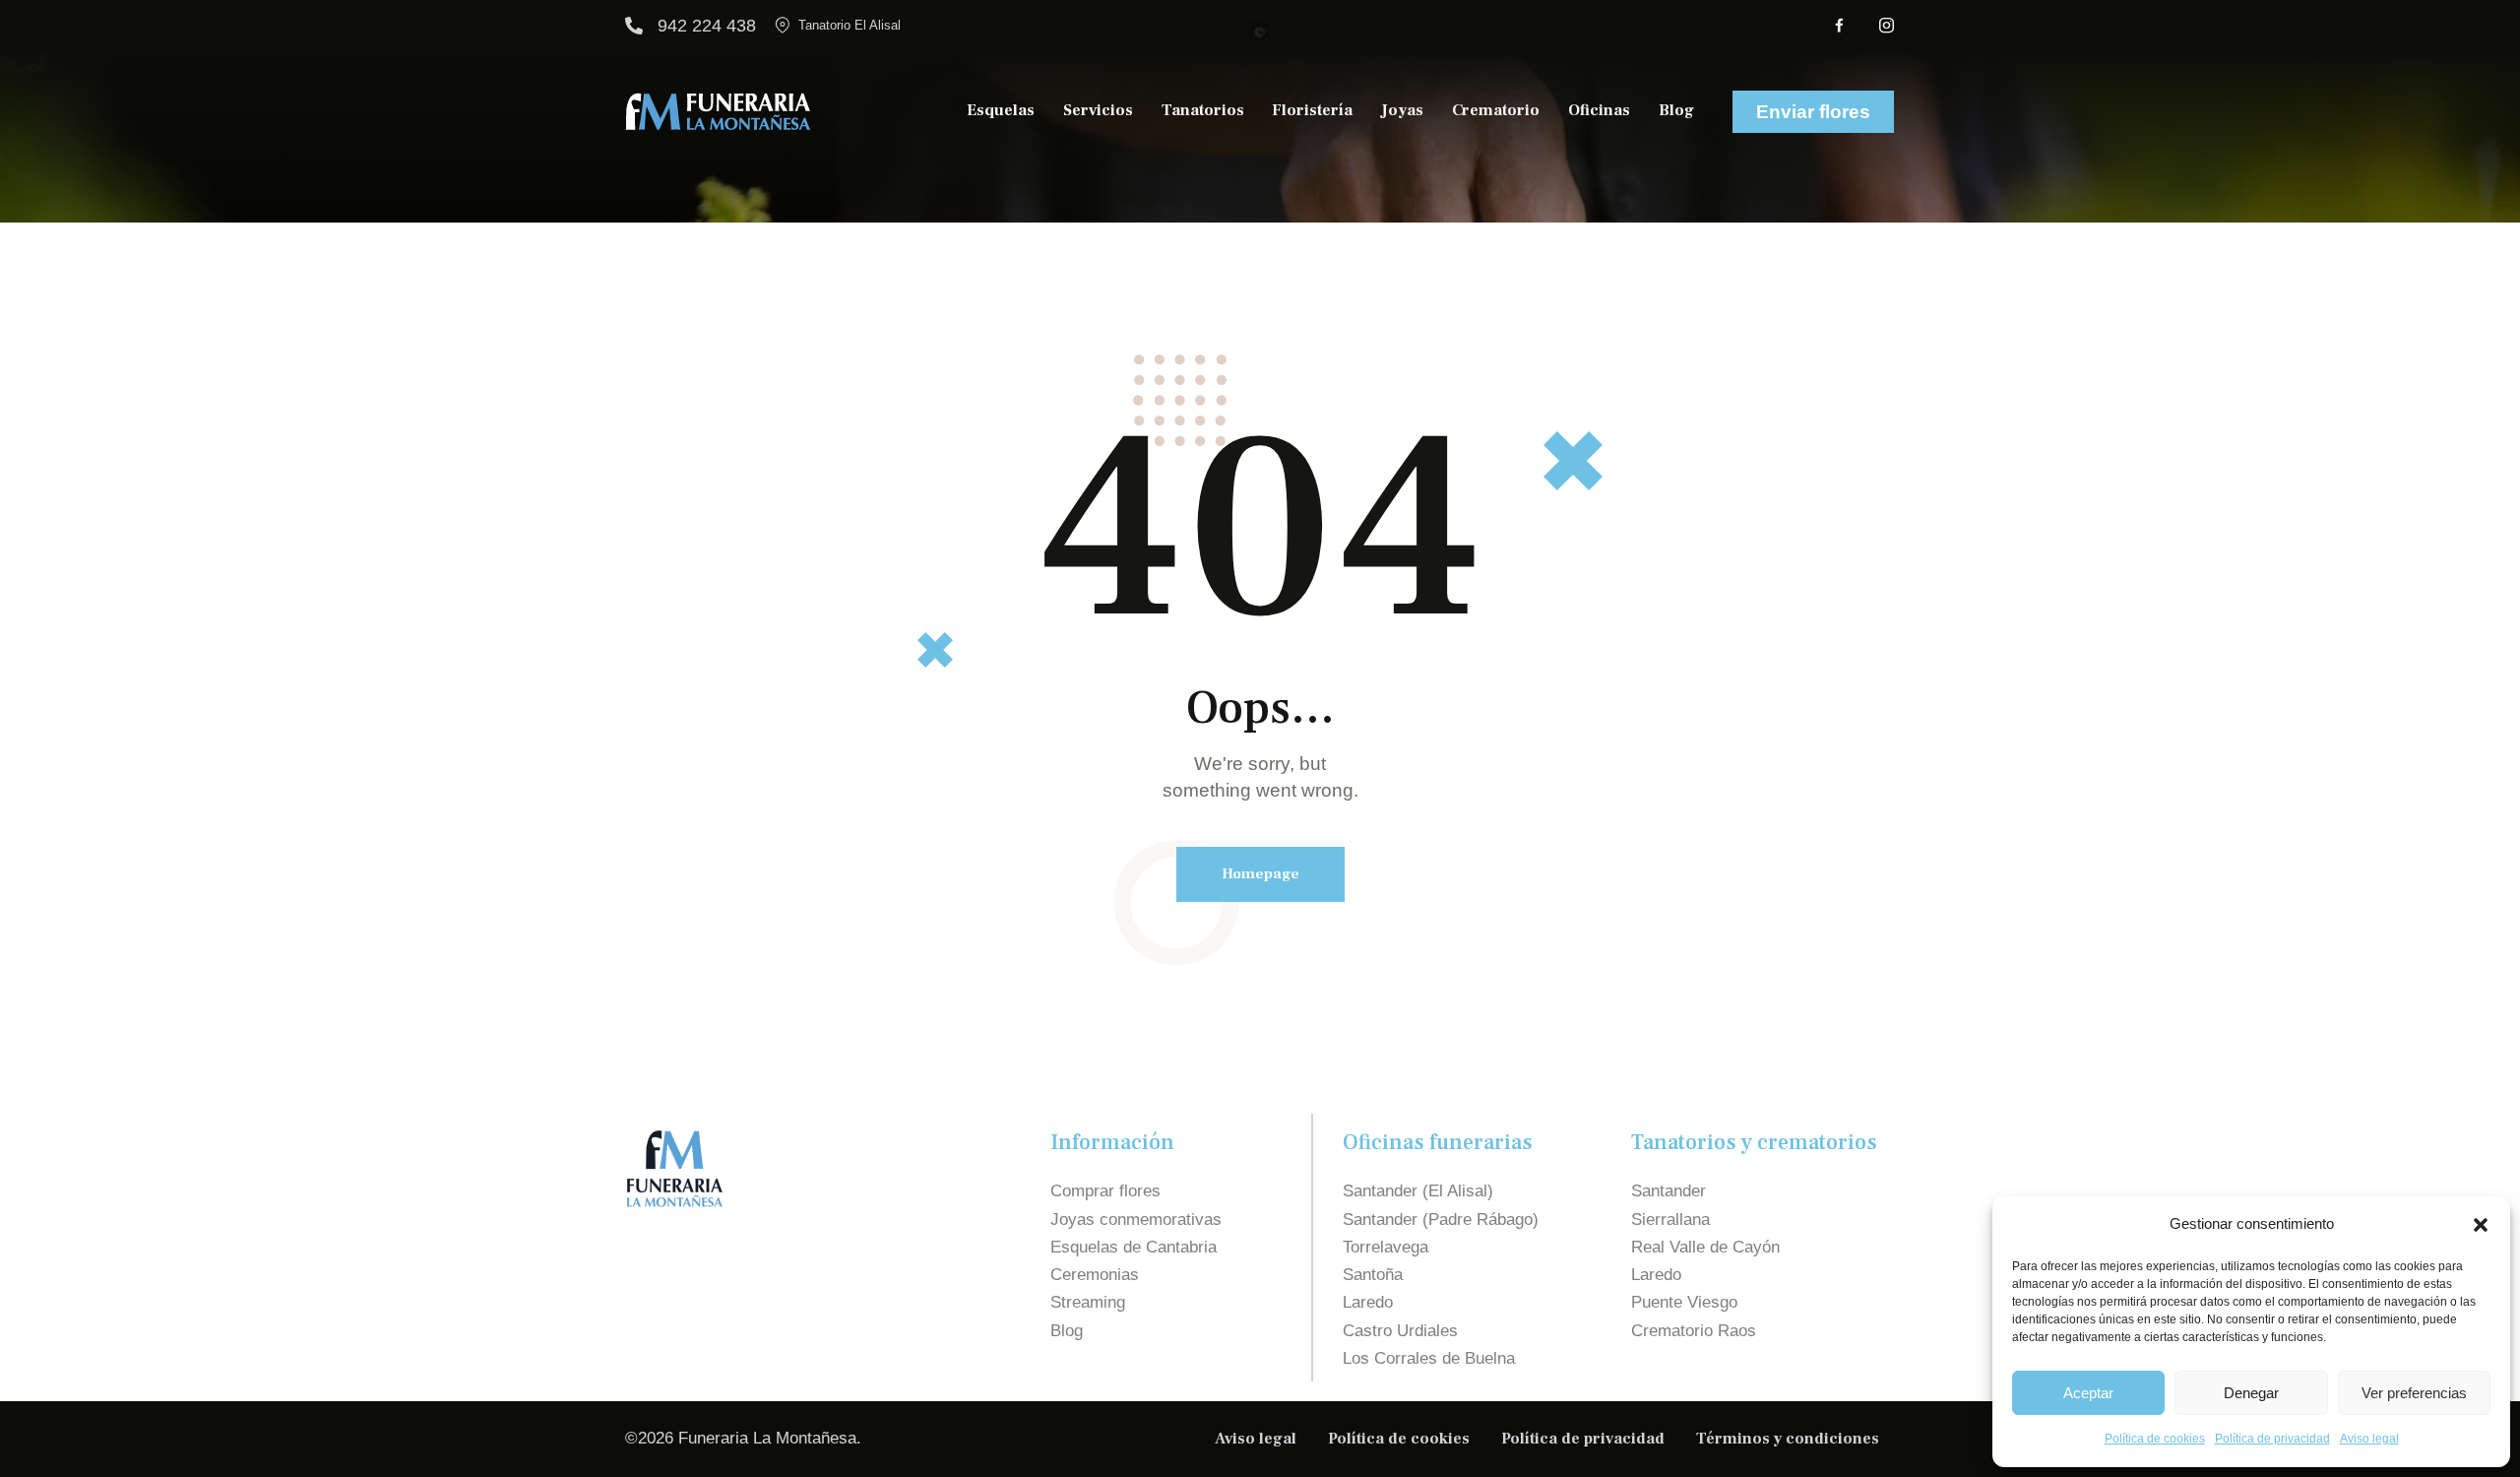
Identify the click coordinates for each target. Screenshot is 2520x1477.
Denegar (2251, 1393)
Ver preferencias (2414, 1393)
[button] (2481, 1225)
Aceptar (2088, 1393)
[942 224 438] (634, 26)
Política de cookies (2155, 1439)
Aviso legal (2369, 1439)
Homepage (1260, 874)
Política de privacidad (2272, 1439)
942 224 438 (707, 26)
